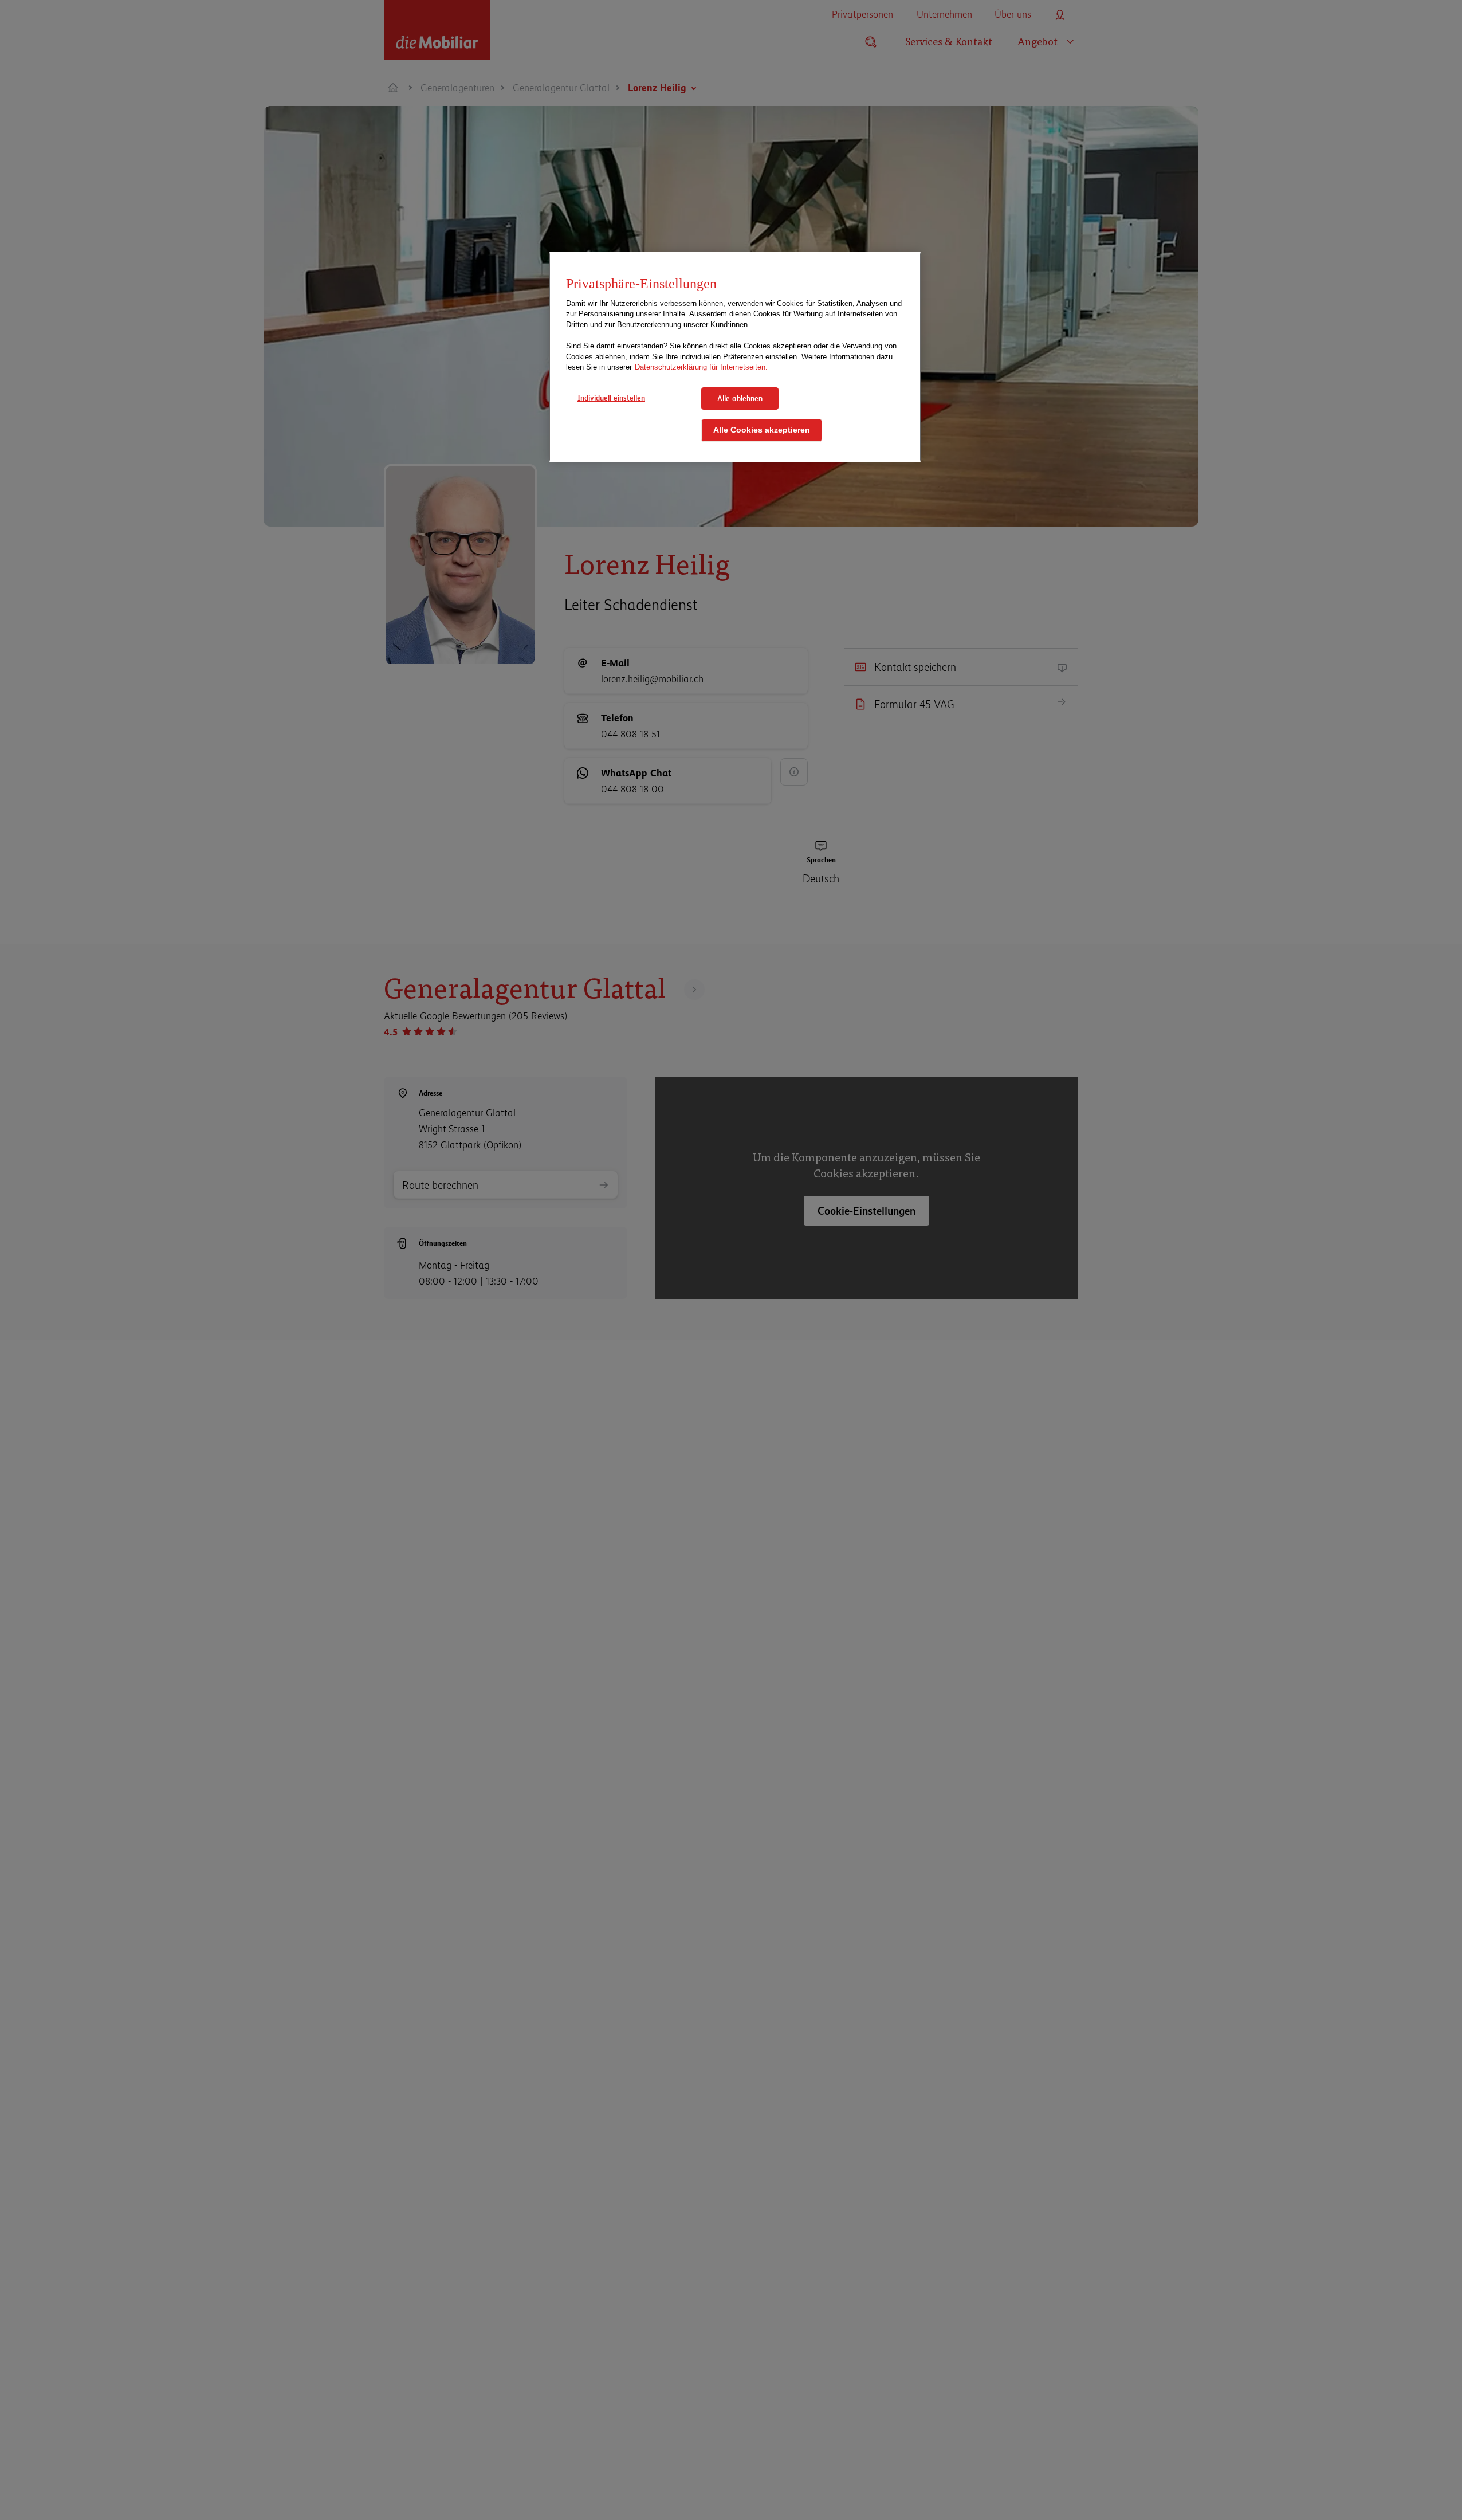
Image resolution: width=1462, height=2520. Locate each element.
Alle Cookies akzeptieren (762, 431)
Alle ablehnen (740, 398)
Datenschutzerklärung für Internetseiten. (701, 367)
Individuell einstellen (611, 398)
